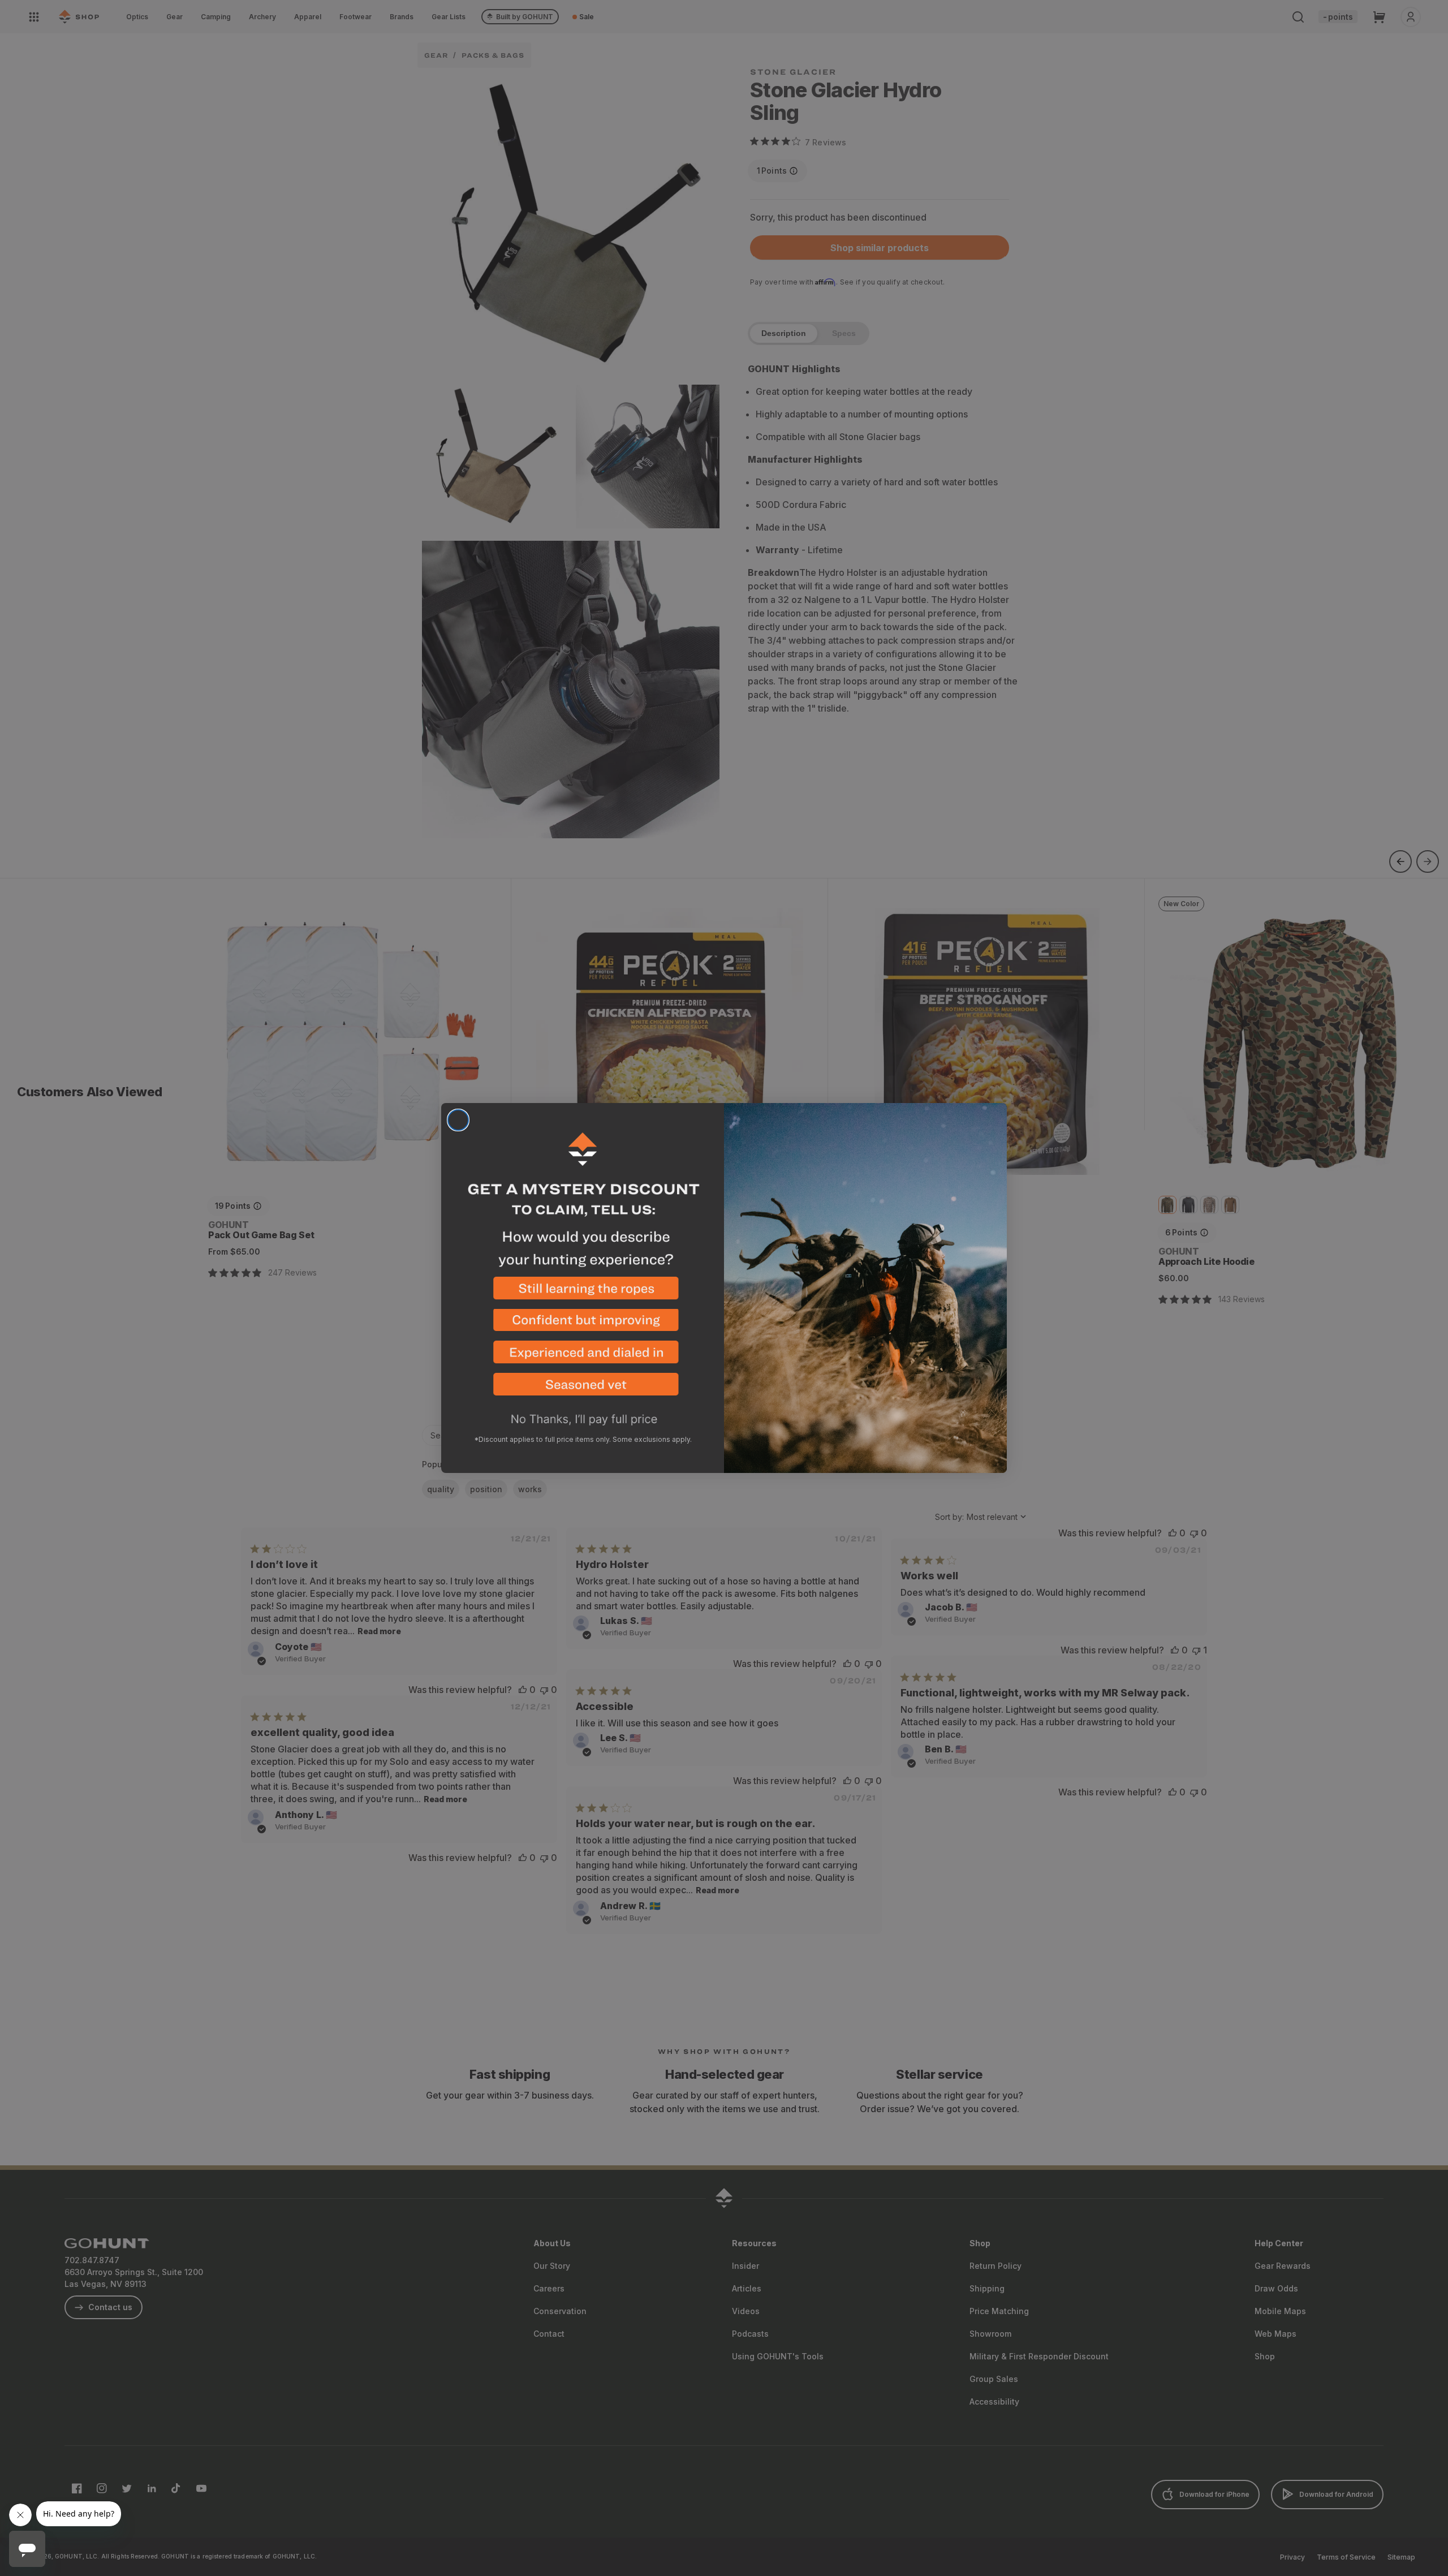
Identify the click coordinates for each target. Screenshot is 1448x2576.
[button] (583, 1293)
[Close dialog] (458, 1120)
